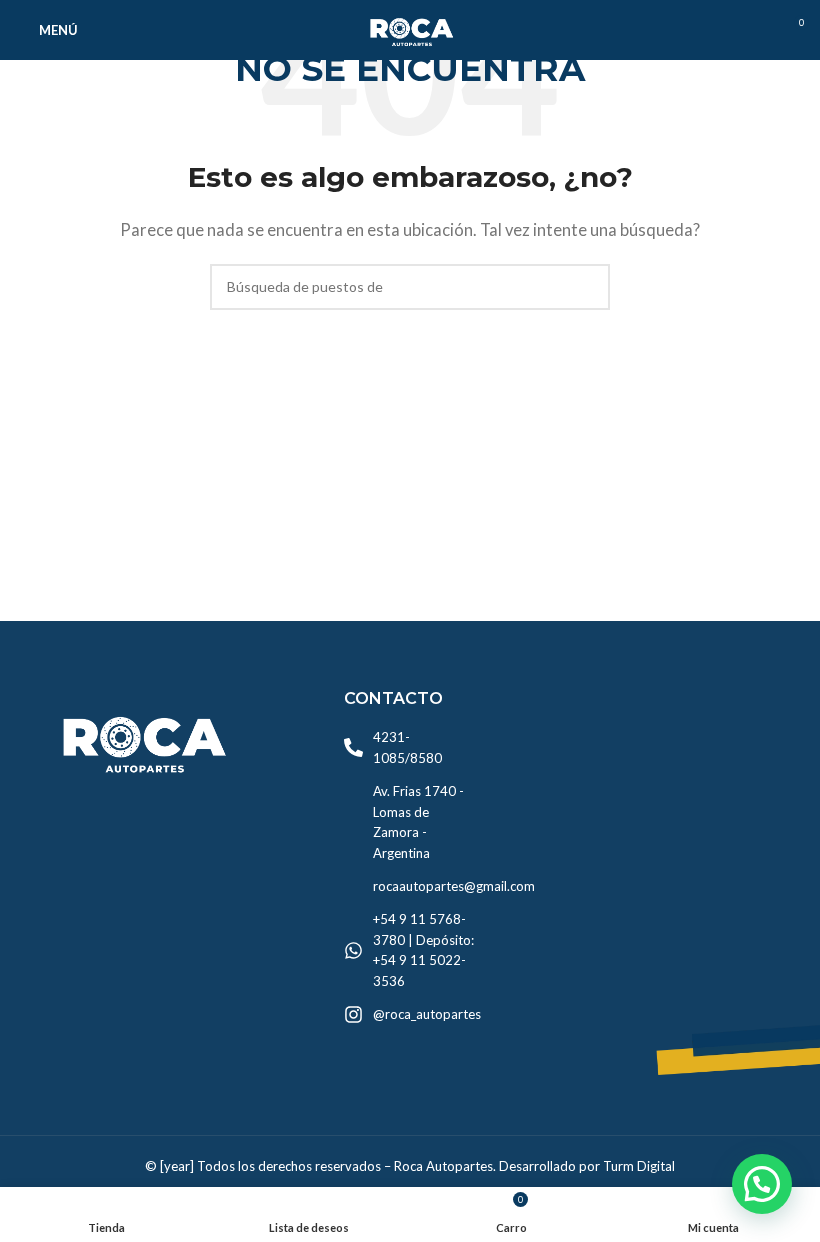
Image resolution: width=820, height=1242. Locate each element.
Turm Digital (639, 1166)
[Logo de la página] (410, 28)
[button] (762, 1184)
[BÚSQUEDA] (587, 287)
